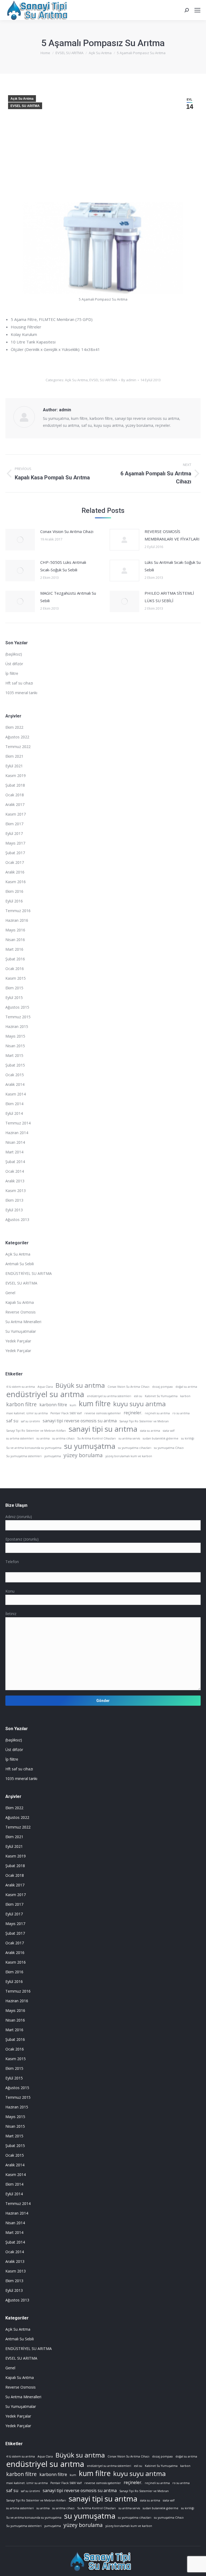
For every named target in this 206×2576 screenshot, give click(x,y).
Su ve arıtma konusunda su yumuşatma (34, 1448)
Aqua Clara (45, 1387)
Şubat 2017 (15, 853)
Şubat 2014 (15, 1162)
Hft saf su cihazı (19, 683)
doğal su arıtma (186, 1387)
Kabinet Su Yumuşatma (161, 1396)
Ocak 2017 (15, 862)
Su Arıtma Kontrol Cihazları (97, 1438)
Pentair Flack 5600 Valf (66, 1413)
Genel (10, 1293)
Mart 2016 (14, 949)
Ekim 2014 (14, 1104)
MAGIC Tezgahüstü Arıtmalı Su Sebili (68, 597)
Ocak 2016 (15, 969)
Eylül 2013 (14, 1210)
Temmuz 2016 (18, 911)
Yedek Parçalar (18, 1341)
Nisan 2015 (15, 1046)
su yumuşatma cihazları (135, 1448)
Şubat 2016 (15, 959)
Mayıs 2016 (15, 930)
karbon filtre (21, 1404)
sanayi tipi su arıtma (103, 1429)
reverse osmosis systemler (103, 1413)
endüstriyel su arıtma (45, 1394)
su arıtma (43, 1438)
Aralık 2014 (15, 1084)
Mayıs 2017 (15, 843)
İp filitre (12, 673)
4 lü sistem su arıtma (21, 1387)
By (129, 380)
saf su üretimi (30, 1421)
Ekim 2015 (14, 988)
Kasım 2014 (16, 1094)
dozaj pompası (162, 1387)
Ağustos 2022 (17, 737)
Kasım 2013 (16, 1191)
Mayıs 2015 (15, 1036)
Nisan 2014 (15, 1142)
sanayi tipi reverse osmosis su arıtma (80, 1421)
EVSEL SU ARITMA (25, 106)
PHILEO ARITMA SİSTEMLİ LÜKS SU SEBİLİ (169, 597)
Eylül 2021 (14, 766)
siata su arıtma (150, 1431)
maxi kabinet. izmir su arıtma (27, 1413)
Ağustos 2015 (17, 1007)
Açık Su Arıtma (22, 99)
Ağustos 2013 (17, 1219)
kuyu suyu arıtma (139, 1404)
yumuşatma (53, 1456)
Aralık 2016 (15, 872)
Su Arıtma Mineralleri (23, 1322)
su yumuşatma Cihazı (169, 1448)
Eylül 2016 (14, 901)
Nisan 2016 (15, 940)
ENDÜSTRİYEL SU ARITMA (29, 1273)
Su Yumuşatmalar (21, 1331)
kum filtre (95, 1404)
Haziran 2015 (17, 1026)
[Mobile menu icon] (197, 10)
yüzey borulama (83, 1455)
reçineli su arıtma (157, 1413)
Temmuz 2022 (18, 747)
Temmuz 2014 (18, 1123)
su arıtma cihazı (63, 1438)
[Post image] (20, 540)
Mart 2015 (14, 1055)
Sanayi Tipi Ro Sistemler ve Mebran (144, 1421)
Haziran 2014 (17, 1133)
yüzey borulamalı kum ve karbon (129, 1456)
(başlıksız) (14, 654)
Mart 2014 (14, 1152)
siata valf (169, 1431)
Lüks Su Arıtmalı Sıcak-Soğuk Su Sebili (173, 566)
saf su (12, 1421)
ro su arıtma (181, 1413)
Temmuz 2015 (18, 1017)
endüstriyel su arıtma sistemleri (109, 1396)
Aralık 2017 (15, 804)
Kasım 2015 (16, 978)
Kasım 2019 (16, 776)
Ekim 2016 (14, 891)
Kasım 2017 (16, 814)
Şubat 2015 (15, 1065)
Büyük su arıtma (80, 1385)
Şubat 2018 (15, 785)
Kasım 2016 (16, 882)
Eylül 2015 (14, 998)
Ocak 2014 (15, 1171)
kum (73, 1405)
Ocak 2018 (15, 795)
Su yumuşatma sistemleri (24, 1456)
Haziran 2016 (17, 920)
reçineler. (133, 1413)
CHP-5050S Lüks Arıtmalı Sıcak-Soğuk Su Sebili (63, 566)
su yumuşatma (90, 1446)
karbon (185, 1396)
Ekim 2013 (14, 1200)
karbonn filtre (53, 1405)
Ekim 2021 (14, 756)
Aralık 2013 (15, 1181)
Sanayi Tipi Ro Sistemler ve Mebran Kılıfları (36, 1431)
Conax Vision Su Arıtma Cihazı (67, 531)
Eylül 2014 (14, 1113)
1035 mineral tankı (21, 693)
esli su (138, 1396)
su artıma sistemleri (20, 1438)
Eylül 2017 (14, 833)
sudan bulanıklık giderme (161, 1438)
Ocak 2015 (15, 1075)
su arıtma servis (129, 1438)
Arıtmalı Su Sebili (20, 1264)
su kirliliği (188, 1438)
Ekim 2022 (14, 727)
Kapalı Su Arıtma (20, 1302)
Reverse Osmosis (21, 1312)
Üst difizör (14, 664)
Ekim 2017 (14, 824)
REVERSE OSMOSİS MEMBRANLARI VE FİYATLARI (172, 535)
